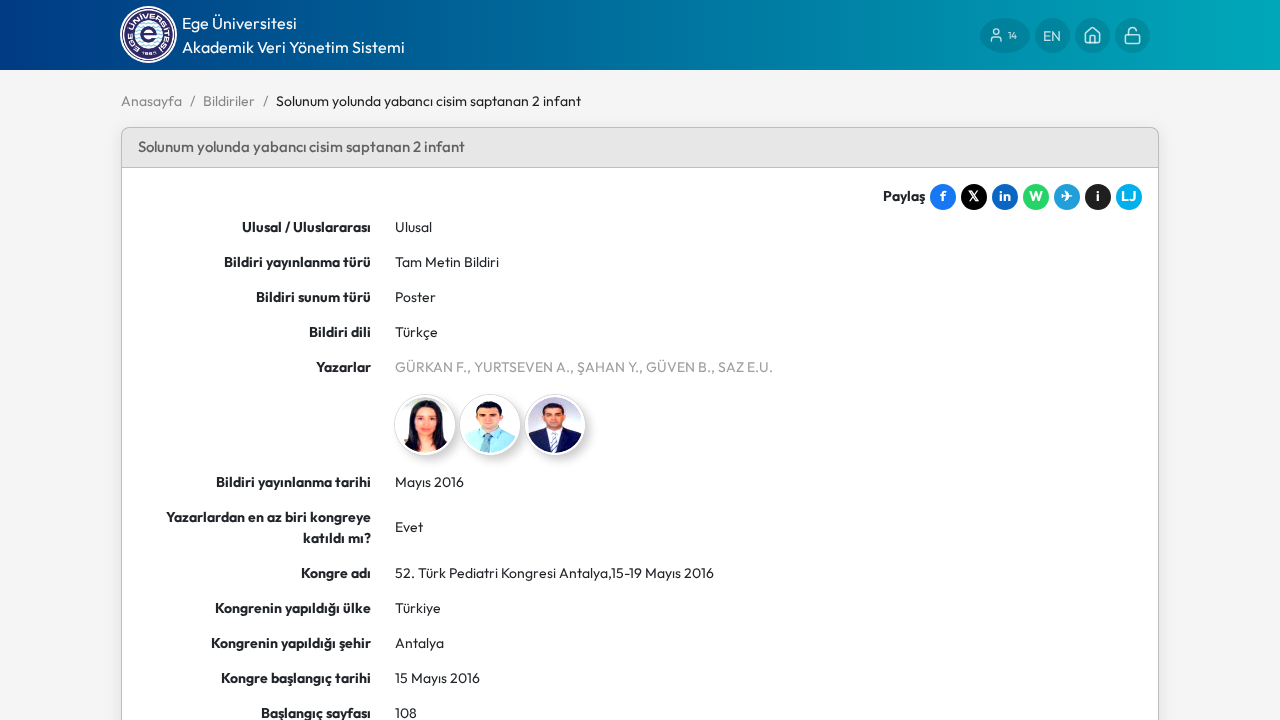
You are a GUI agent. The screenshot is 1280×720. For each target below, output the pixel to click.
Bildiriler (229, 101)
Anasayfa (151, 101)
